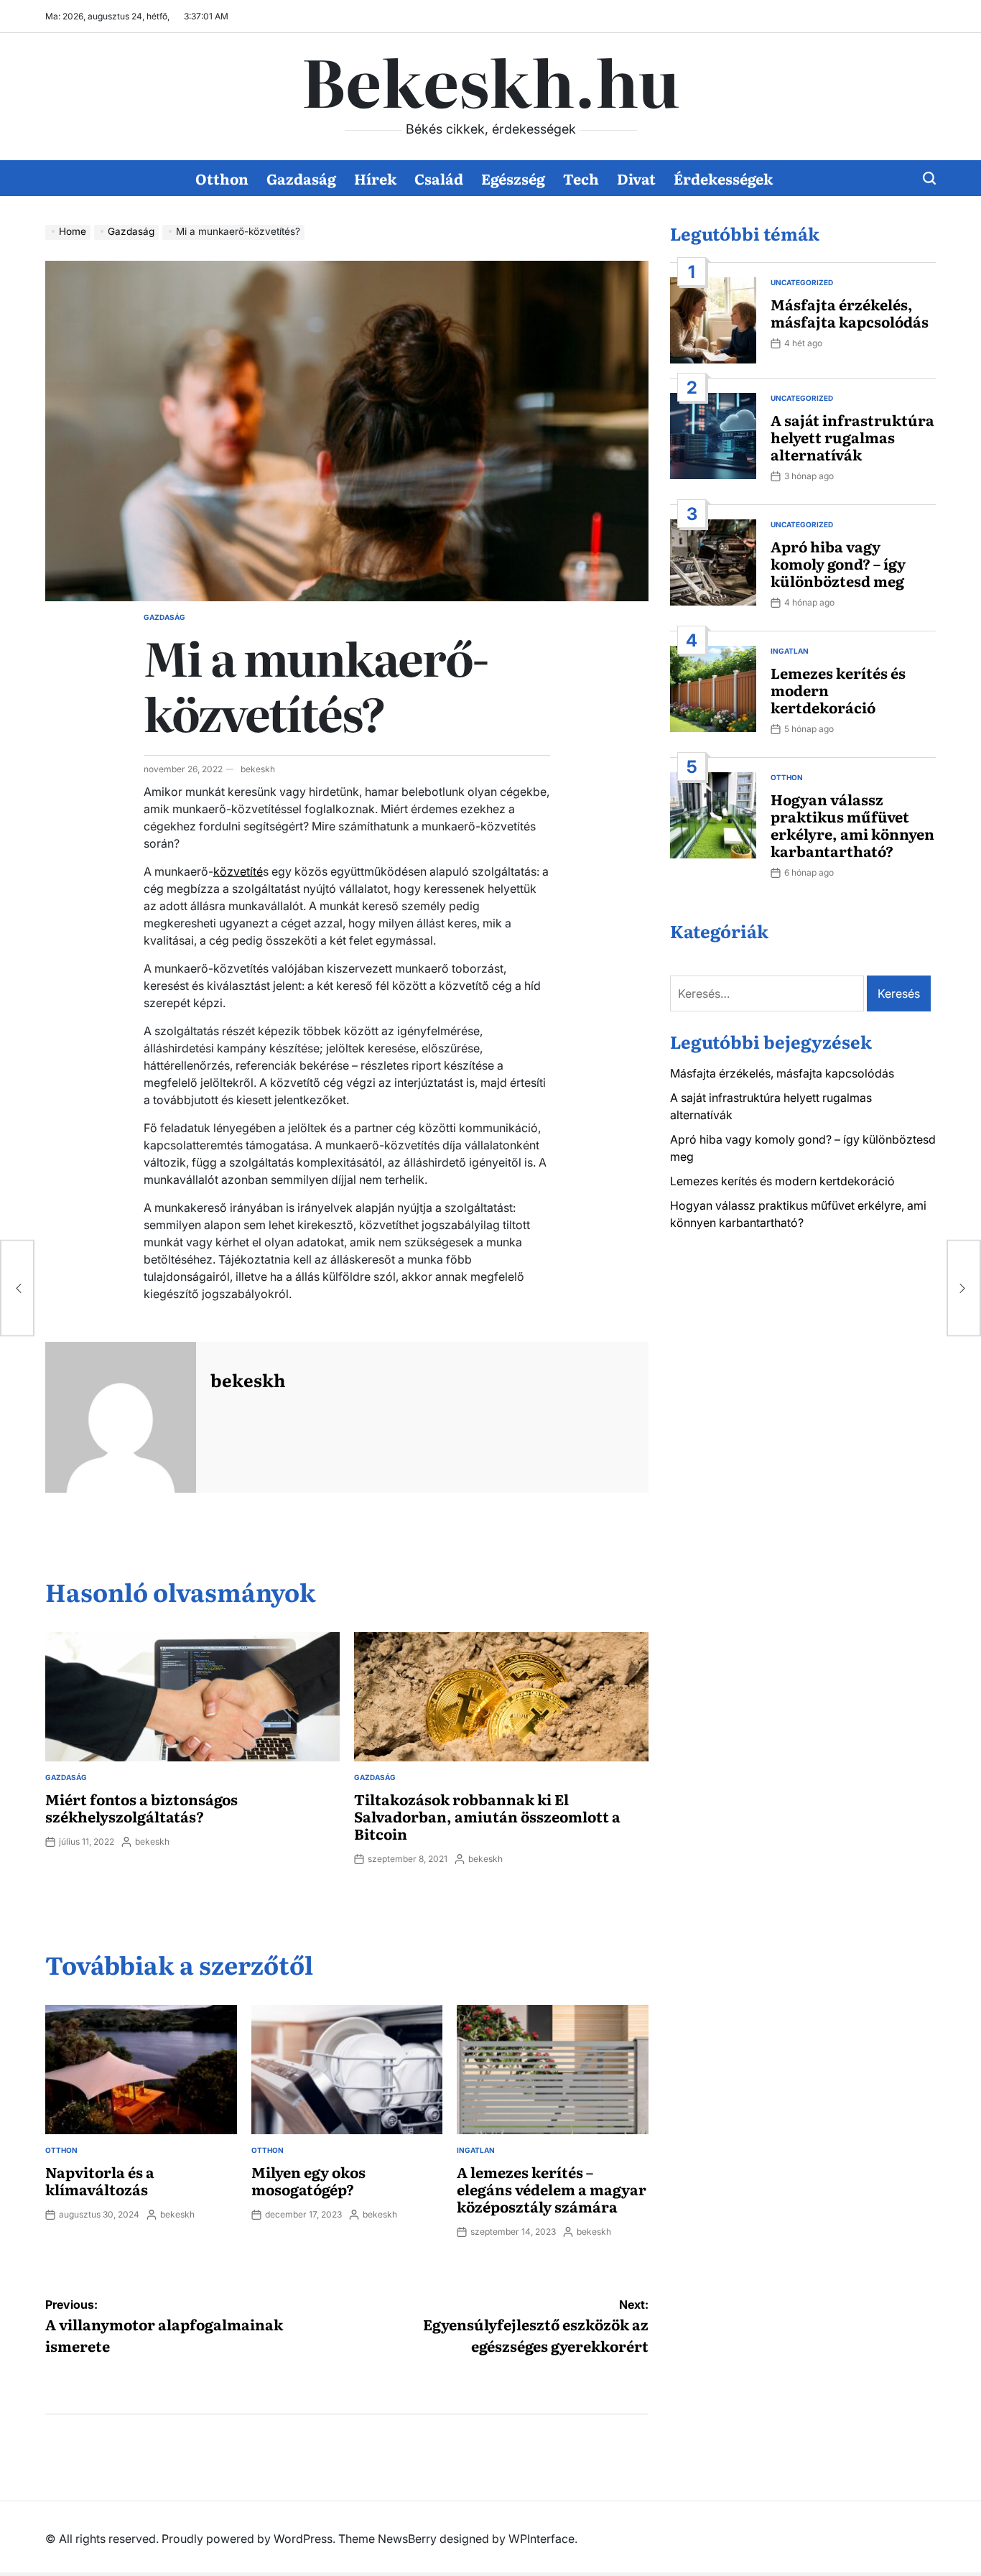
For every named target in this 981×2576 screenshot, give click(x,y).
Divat (636, 178)
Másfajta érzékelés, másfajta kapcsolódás (850, 312)
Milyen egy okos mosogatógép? (308, 2180)
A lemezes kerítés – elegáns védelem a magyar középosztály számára (552, 2189)
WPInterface (541, 2539)
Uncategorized (802, 282)
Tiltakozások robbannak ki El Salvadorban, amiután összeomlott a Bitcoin (487, 1816)
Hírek (375, 178)
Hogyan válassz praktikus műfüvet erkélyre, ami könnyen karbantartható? (852, 825)
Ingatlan (476, 2150)
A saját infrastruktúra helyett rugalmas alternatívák (852, 437)
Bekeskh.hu (490, 80)
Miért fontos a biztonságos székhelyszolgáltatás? (141, 1807)
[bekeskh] (121, 1417)
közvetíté (238, 871)
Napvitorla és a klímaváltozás (100, 2180)
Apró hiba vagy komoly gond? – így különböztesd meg (838, 563)
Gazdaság (301, 178)
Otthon (222, 178)
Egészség (513, 178)
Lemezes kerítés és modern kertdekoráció (782, 1181)
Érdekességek (723, 178)
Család (439, 178)
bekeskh (258, 769)
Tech (581, 178)
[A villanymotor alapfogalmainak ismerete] (17, 1288)
